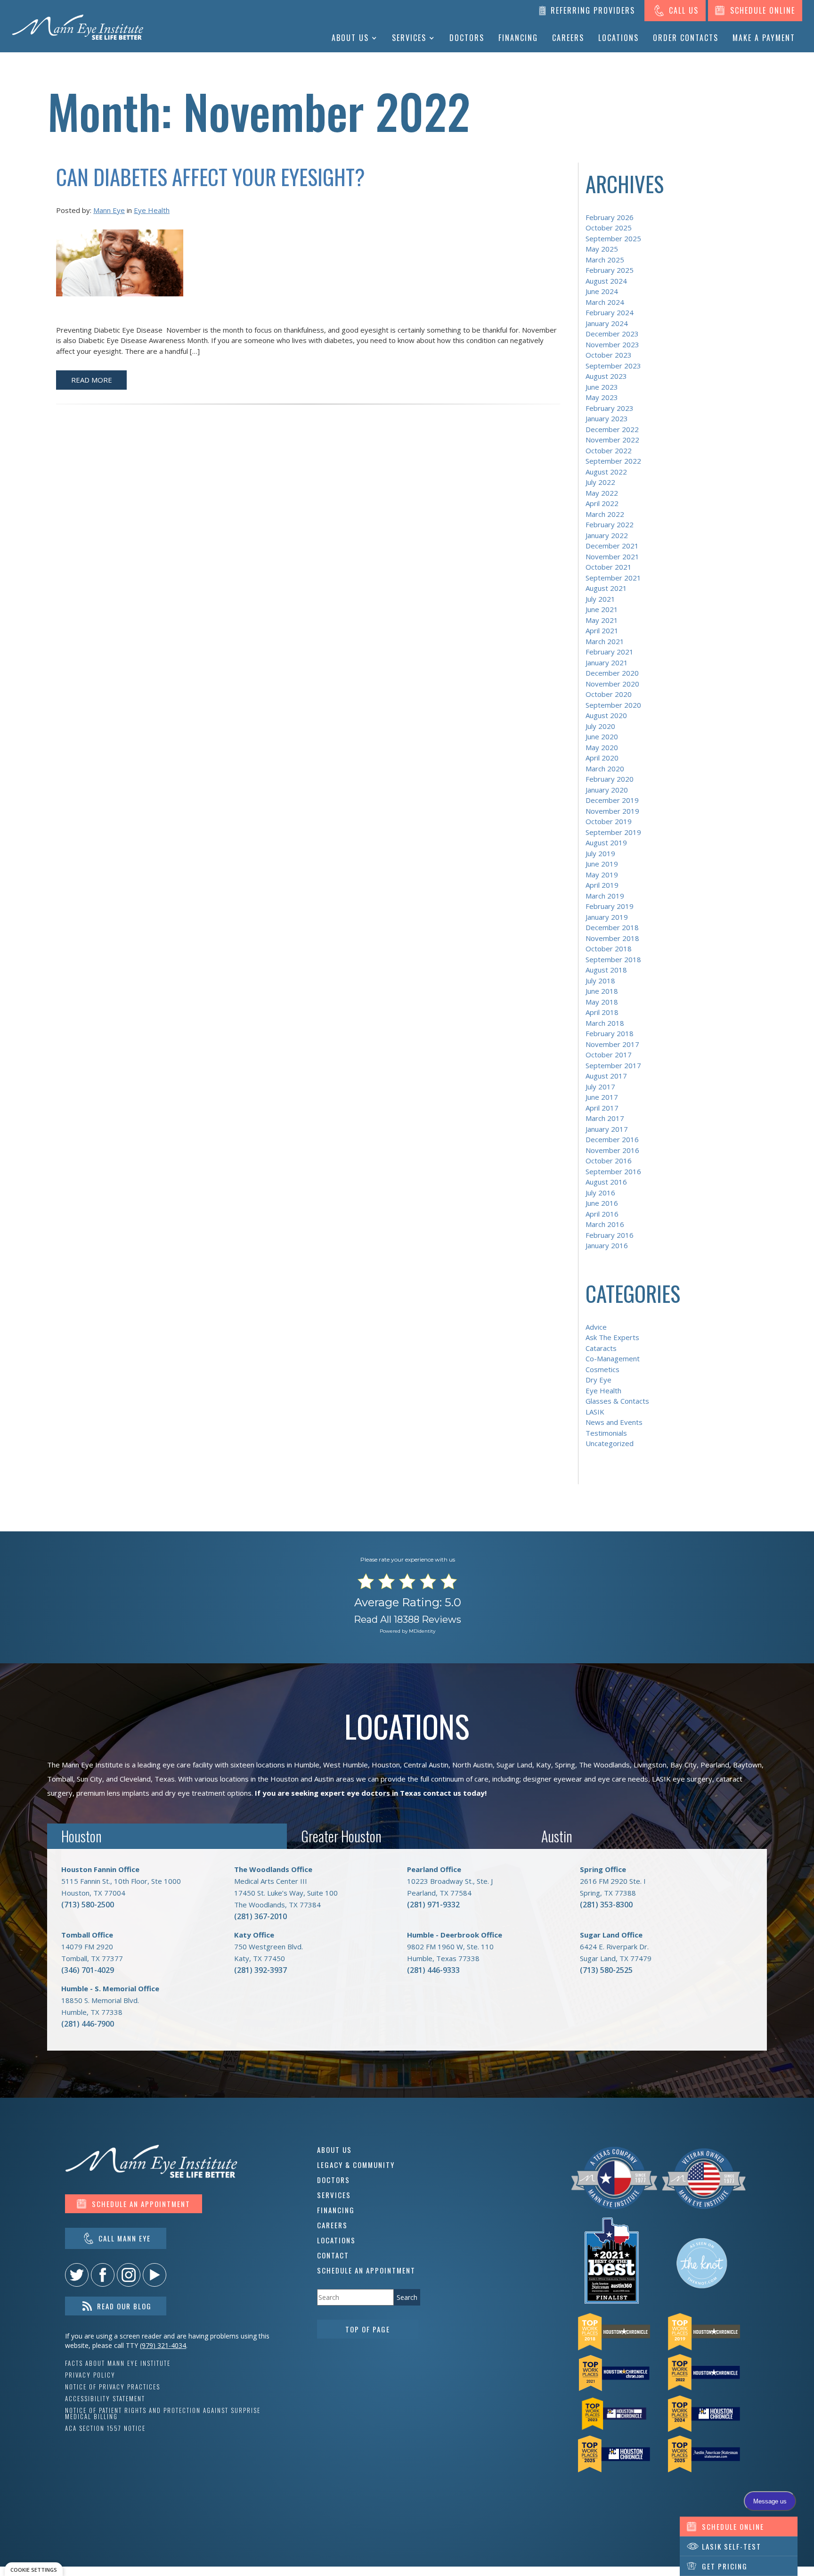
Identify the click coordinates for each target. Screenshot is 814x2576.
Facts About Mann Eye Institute (118, 2363)
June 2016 (602, 1203)
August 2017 (606, 1076)
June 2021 (602, 609)
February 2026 (610, 217)
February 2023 (610, 408)
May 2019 (602, 875)
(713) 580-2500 (88, 1905)
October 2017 (609, 1055)
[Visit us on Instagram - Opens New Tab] (129, 2275)
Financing (518, 38)
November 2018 (612, 938)
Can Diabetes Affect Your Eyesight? (211, 176)
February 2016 (610, 1235)
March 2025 (605, 260)
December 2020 (612, 673)
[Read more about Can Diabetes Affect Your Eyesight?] (120, 269)
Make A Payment (764, 38)
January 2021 (607, 662)
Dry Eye (598, 1380)
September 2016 (613, 1171)
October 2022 (609, 450)
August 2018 (606, 970)
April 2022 (602, 503)
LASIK (595, 1412)
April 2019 (602, 885)
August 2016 (606, 1182)
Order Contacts (686, 38)
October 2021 (609, 567)
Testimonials (606, 1433)
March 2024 (605, 302)
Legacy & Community (356, 2165)
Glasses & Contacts (617, 1401)
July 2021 (600, 599)
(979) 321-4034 (163, 2345)
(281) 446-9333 (433, 1970)
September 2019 (613, 832)
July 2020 (600, 726)
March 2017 (605, 1118)
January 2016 (607, 1245)
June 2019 (602, 864)
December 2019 (612, 800)
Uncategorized (610, 1443)
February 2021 (610, 652)
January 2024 (607, 323)
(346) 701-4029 (88, 1970)
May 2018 (602, 1002)
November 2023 (612, 344)
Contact (333, 2255)
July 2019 (600, 853)
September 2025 (613, 238)
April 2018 (602, 1012)
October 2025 (609, 228)
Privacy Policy (90, 2375)
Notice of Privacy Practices (113, 2387)
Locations (619, 38)
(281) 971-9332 (433, 1905)
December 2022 (612, 429)
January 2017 (607, 1129)
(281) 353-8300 (606, 1905)
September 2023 (613, 366)
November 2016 (612, 1150)
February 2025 (610, 270)
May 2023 (602, 397)
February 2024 (610, 312)
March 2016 (605, 1224)
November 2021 (612, 556)
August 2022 (606, 472)
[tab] (167, 1836)
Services (409, 38)
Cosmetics (602, 1369)
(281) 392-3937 (260, 1970)
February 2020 (610, 779)
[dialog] (34, 2569)
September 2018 (613, 959)
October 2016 (609, 1161)
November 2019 (612, 811)
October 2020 (609, 694)
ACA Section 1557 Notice (105, 2428)
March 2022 (605, 514)
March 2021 (605, 641)
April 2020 (602, 758)
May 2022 (602, 493)
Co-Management (613, 1358)
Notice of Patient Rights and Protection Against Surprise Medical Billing (163, 2413)
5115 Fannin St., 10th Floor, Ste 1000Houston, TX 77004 (121, 1881)
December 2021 (612, 546)
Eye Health (152, 210)
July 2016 (600, 1193)
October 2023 (609, 355)
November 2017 (612, 1044)
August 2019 (606, 842)
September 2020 (613, 705)
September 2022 (613, 461)
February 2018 (610, 1033)
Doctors (467, 38)
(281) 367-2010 (260, 1916)
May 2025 (602, 249)
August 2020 (606, 715)
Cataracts (601, 1348)
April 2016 (602, 1214)
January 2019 (607, 917)
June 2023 (602, 387)
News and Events (614, 1422)
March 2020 (605, 769)
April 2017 (602, 1108)
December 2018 (612, 927)
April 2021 (602, 630)
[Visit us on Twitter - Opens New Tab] (77, 2275)
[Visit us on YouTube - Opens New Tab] (155, 2275)
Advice (596, 1327)
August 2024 (606, 281)
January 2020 (607, 790)
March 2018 (605, 1023)
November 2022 (612, 440)
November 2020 (612, 684)
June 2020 (602, 736)
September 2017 (613, 1065)
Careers (568, 38)
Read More (92, 380)
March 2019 (605, 896)
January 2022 (607, 535)
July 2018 (600, 981)
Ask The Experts (612, 1337)
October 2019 (609, 821)
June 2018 (602, 991)
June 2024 (602, 291)
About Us (350, 38)
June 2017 (602, 1097)
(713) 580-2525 (606, 1970)
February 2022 (610, 524)
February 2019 (610, 906)
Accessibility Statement (105, 2399)
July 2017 (600, 1087)
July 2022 (600, 482)
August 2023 (606, 376)
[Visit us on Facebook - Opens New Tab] (103, 2275)
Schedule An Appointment (366, 2270)
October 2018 (609, 949)
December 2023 (612, 334)
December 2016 (612, 1139)
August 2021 (606, 588)
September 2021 (613, 578)
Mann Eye (109, 210)
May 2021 (602, 620)
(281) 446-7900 (88, 2024)
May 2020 (602, 747)
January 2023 (607, 418)
